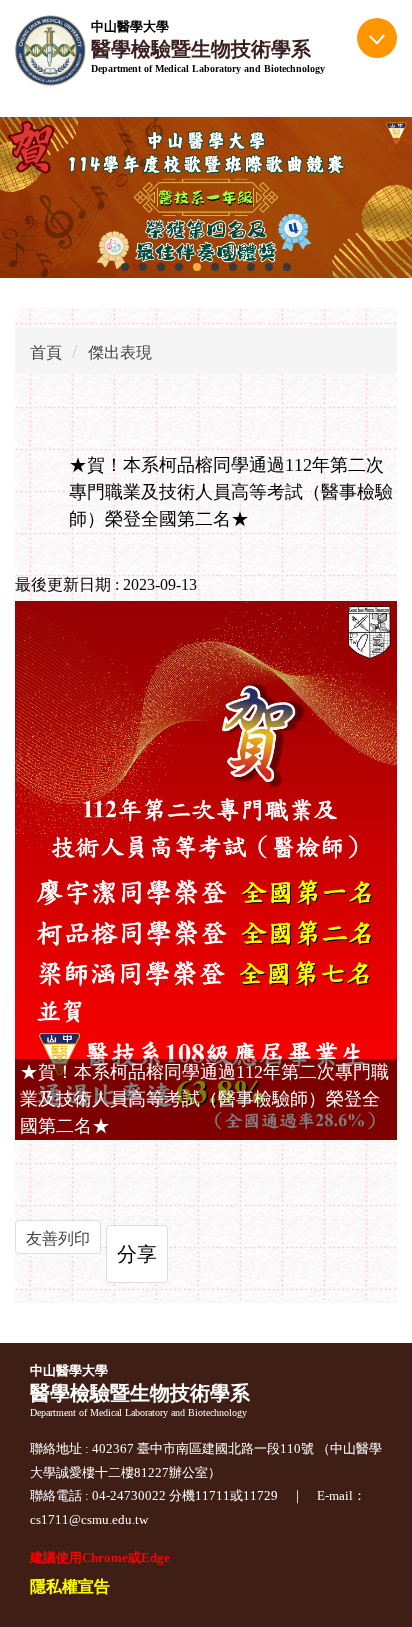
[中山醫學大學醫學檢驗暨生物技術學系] (50, 50)
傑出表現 (120, 352)
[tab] (125, 267)
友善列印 (58, 1238)
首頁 (46, 352)
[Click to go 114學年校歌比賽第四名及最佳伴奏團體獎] (206, 198)
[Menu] (377, 38)
